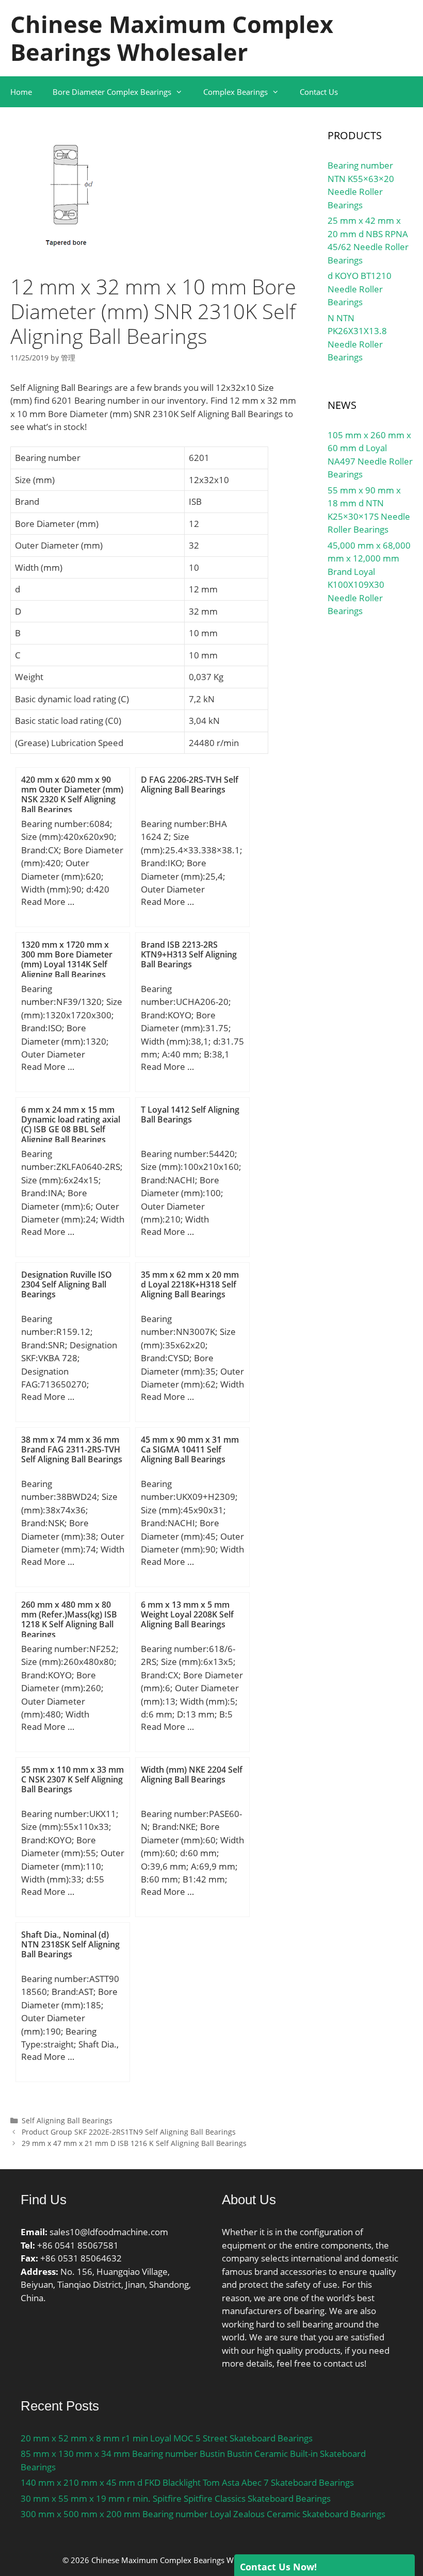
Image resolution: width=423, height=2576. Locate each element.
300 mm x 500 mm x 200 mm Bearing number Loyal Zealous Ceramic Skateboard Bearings (203, 2514)
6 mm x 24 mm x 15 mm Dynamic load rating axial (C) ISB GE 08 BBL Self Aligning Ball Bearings (71, 1125)
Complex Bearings (235, 92)
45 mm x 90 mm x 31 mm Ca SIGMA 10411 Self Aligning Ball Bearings (190, 1449)
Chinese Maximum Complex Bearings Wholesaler (172, 38)
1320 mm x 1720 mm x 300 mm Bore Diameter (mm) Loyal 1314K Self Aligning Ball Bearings (67, 960)
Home (21, 92)
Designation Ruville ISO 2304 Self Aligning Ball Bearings (67, 1284)
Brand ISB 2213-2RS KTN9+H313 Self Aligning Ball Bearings (189, 954)
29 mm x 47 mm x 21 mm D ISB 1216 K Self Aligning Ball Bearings (134, 2143)
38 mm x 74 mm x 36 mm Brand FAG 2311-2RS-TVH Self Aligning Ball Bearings (72, 1449)
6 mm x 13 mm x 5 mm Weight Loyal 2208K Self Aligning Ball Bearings (187, 1614)
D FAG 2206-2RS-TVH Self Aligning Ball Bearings (190, 785)
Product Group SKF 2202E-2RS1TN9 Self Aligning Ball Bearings (129, 2132)
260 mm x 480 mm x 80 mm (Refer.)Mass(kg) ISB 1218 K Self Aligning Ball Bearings (69, 1620)
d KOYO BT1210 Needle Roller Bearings (360, 289)
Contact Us (319, 92)
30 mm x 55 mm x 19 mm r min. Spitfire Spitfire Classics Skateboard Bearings (176, 2498)
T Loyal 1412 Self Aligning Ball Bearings (190, 1114)
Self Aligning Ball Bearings (67, 2120)
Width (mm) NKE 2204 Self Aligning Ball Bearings (192, 1774)
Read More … (48, 902)
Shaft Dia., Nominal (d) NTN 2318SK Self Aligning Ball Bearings (70, 1944)
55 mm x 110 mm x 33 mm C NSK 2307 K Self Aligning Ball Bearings (72, 1779)
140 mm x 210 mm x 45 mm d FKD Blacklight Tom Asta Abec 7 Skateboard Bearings (187, 2482)
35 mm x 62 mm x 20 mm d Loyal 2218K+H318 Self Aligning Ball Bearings (190, 1284)
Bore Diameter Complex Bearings (112, 92)
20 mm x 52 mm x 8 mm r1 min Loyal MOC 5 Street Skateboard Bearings (167, 2438)
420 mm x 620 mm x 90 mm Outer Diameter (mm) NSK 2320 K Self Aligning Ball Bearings (72, 795)
